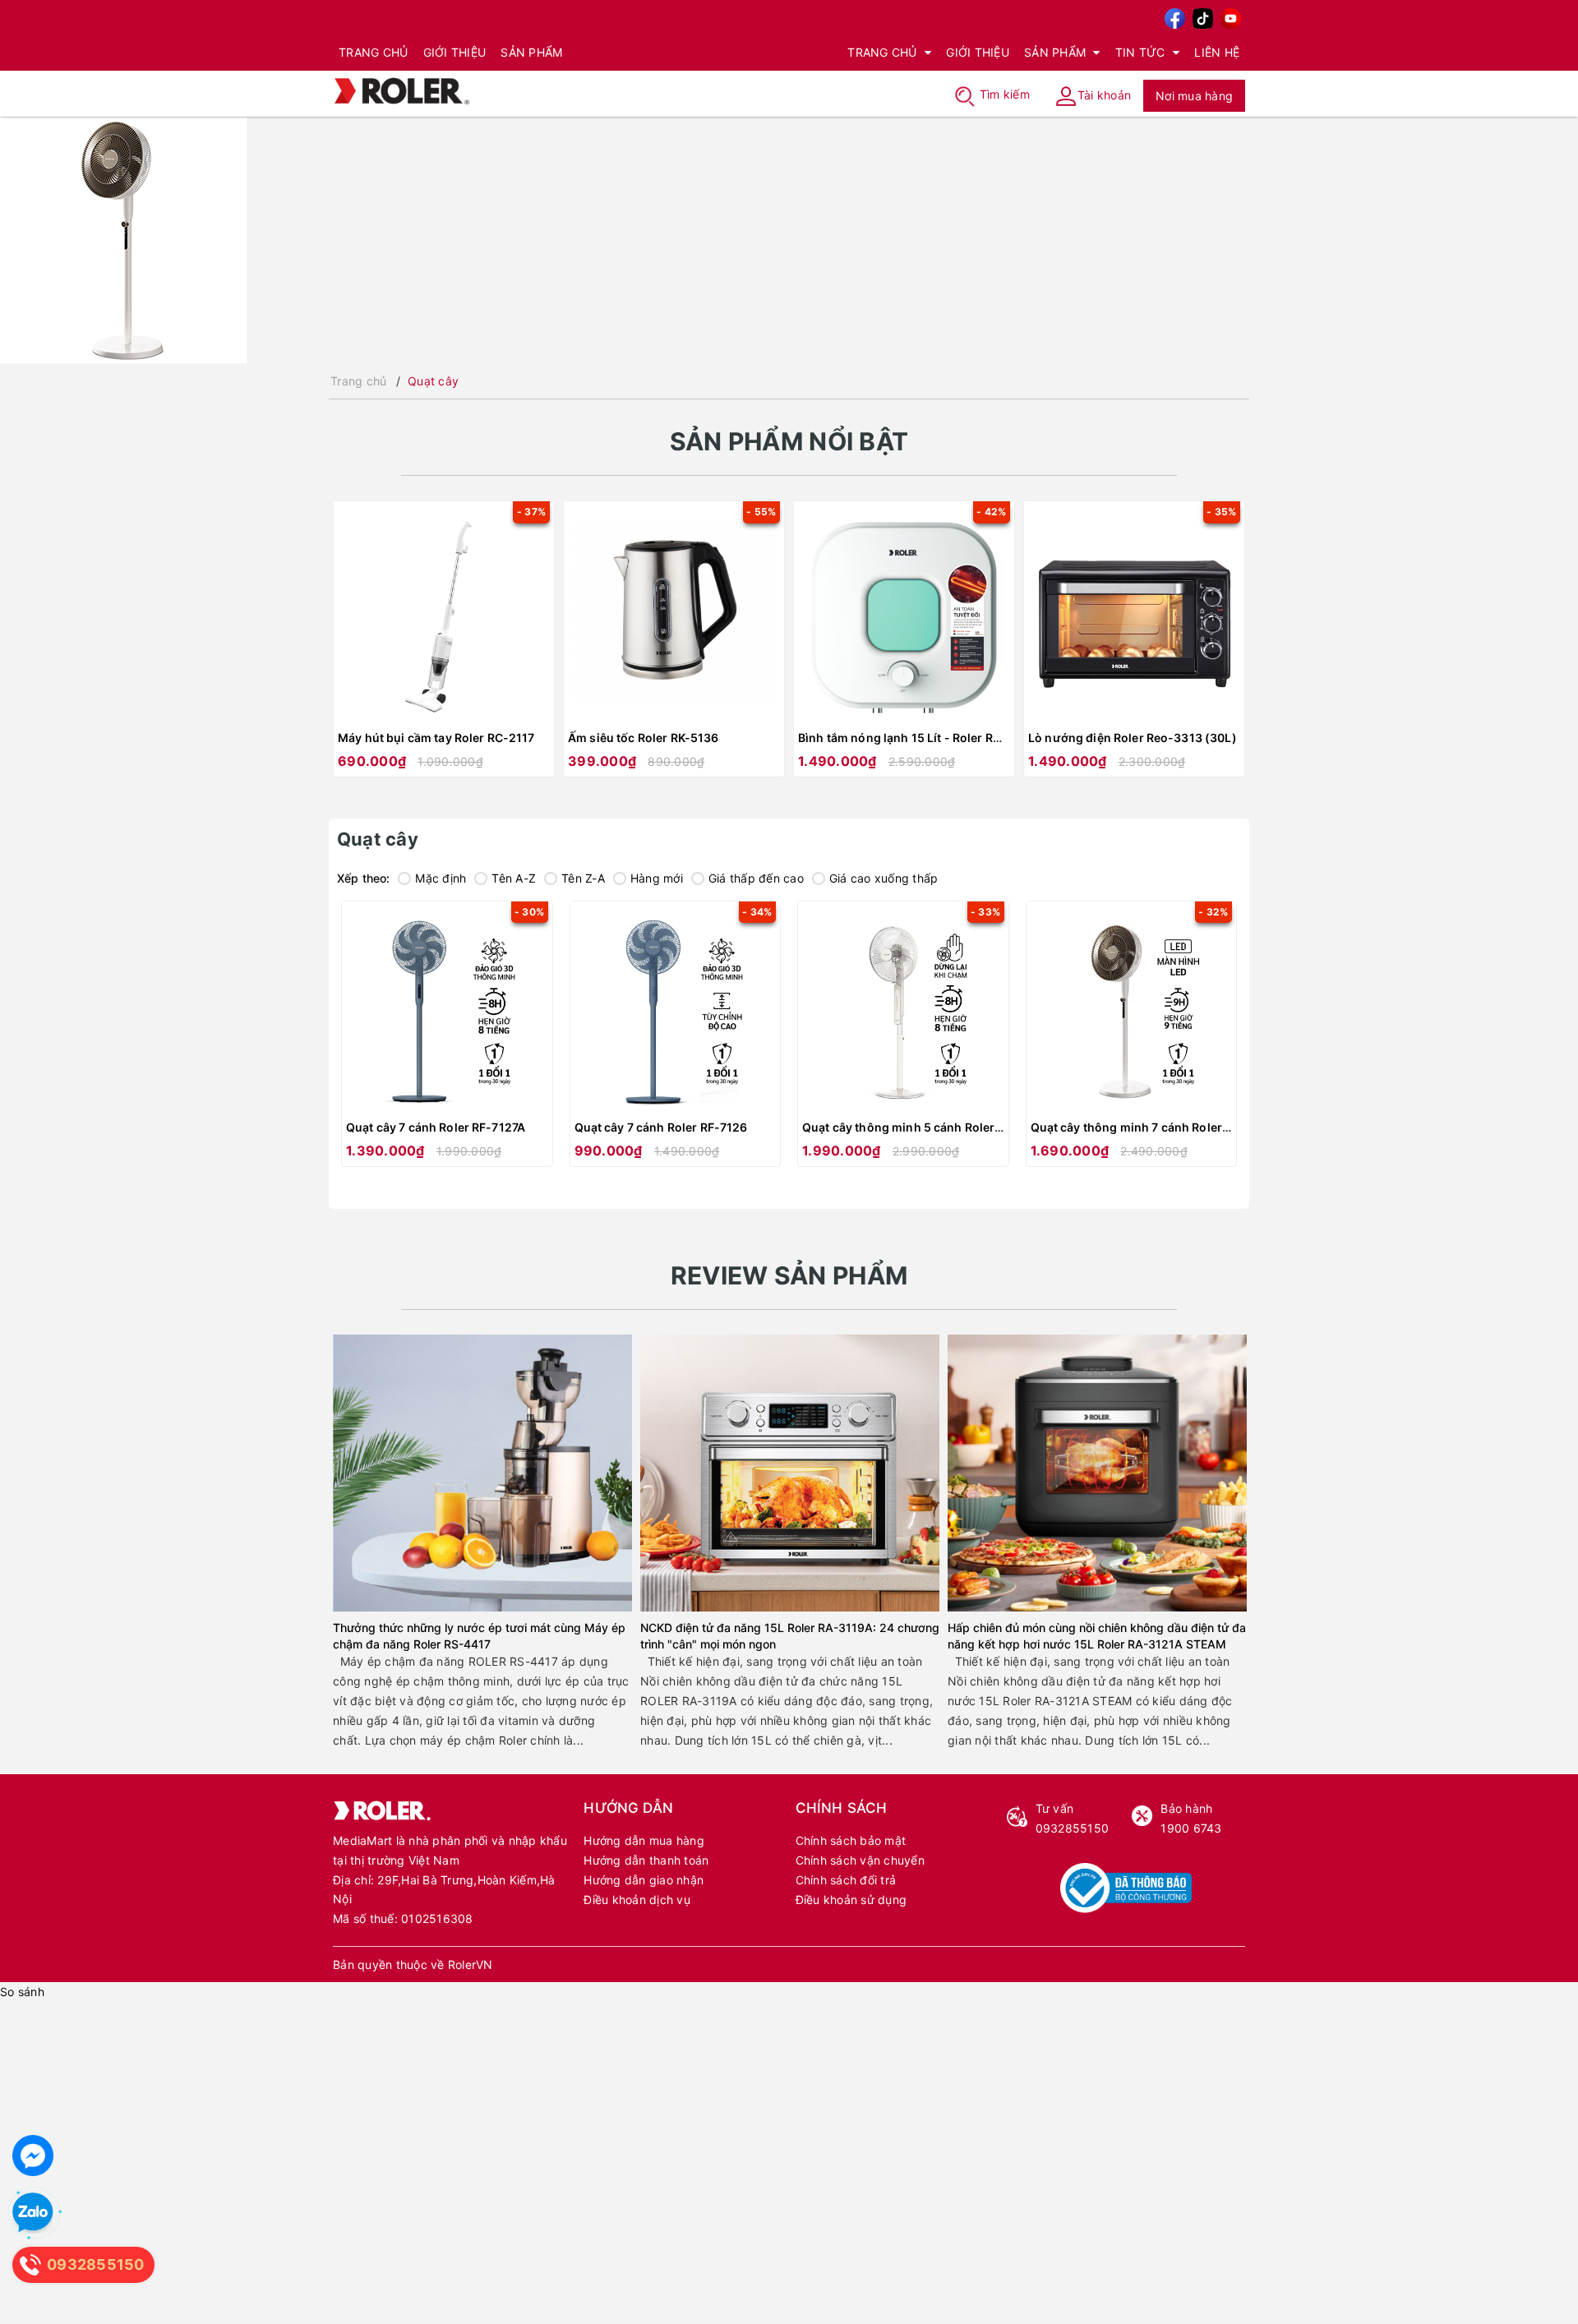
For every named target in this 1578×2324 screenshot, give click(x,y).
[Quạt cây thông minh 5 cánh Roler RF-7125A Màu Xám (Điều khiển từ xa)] (903, 1007)
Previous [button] (343, 648)
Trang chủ (373, 52)
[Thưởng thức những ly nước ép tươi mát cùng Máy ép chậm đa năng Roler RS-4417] (482, 1473)
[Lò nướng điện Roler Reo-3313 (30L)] (1134, 611)
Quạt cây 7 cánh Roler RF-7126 (661, 1127)
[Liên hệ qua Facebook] (33, 2156)
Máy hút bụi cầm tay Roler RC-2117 (436, 738)
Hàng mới (657, 878)
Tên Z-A (583, 878)
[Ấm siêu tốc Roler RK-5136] (674, 611)
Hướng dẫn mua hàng (644, 1840)
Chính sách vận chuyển (860, 1860)
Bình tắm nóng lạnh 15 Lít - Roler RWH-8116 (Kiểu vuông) (960, 738)
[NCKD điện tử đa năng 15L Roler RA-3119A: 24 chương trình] (790, 1473)
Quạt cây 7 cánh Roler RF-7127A (436, 1127)
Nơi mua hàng (1194, 96)
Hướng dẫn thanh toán (646, 1860)
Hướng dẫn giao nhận (644, 1880)
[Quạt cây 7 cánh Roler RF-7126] (676, 1007)
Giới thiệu (455, 52)
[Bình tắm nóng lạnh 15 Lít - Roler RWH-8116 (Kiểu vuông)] (904, 611)
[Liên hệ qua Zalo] (33, 2213)
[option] (444, 647)
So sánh (22, 1992)
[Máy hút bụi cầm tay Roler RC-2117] (444, 611)
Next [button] (1235, 648)
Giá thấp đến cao (756, 878)
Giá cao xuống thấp (884, 878)
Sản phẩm (531, 52)
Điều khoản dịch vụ (637, 1900)
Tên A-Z (514, 878)
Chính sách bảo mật (851, 1840)
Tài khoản (1104, 94)
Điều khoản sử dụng (851, 1900)
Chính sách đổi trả (846, 1880)
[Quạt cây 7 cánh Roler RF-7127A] (447, 1007)
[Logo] (402, 89)
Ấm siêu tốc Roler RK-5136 (644, 738)
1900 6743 (1191, 1818)
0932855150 (1073, 1818)
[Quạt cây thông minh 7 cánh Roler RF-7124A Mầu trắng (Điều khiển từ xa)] (1132, 1007)
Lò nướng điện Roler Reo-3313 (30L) (1133, 738)
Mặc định (441, 878)
